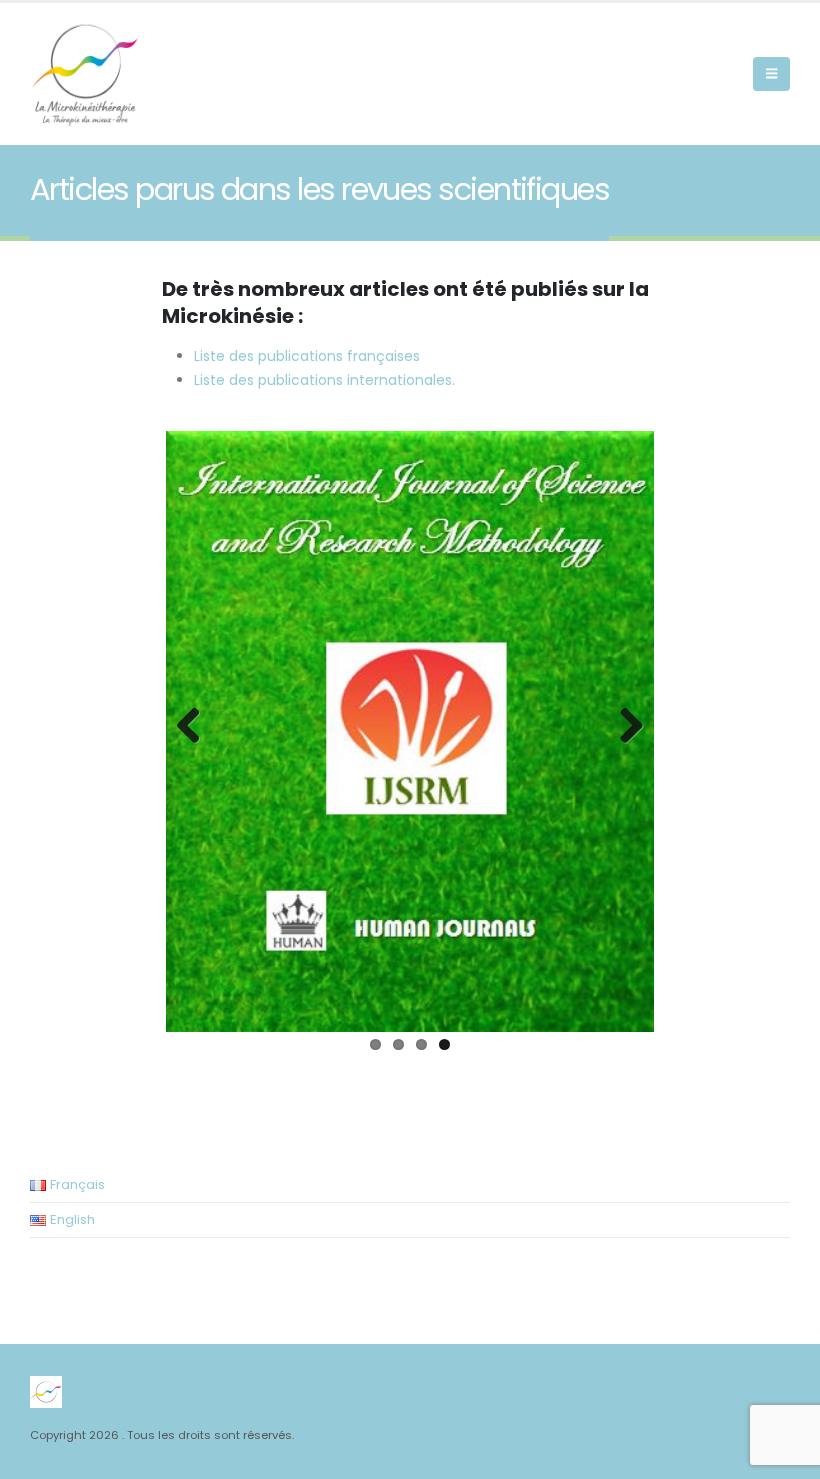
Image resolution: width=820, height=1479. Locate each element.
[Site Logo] (85, 74)
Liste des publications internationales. (324, 380)
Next (624, 727)
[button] (771, 74)
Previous (196, 727)
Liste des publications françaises (307, 356)
